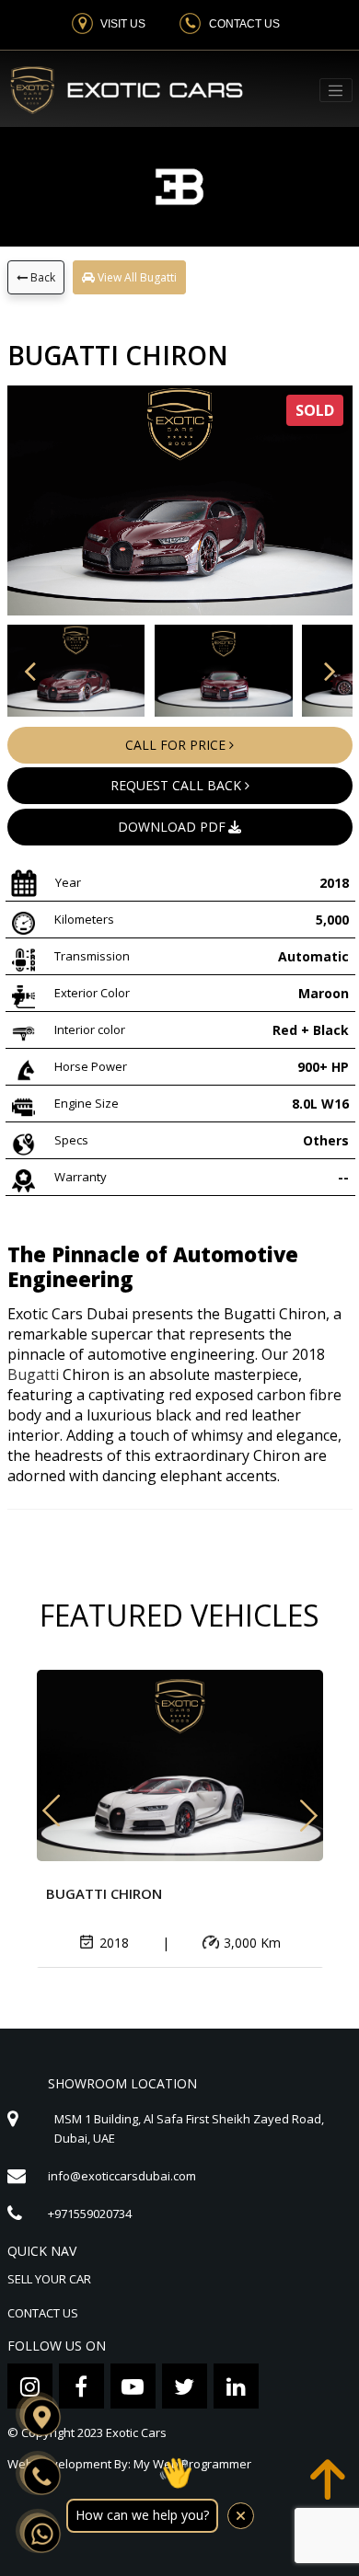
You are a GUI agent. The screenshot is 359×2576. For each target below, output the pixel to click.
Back (41, 277)
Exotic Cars (136, 2432)
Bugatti (33, 1374)
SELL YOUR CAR (49, 2279)
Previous (51, 1818)
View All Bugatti (136, 277)
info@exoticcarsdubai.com (122, 2176)
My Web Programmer (192, 2464)
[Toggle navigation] (336, 90)
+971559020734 (90, 2214)
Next (309, 1807)
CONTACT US (43, 2313)
